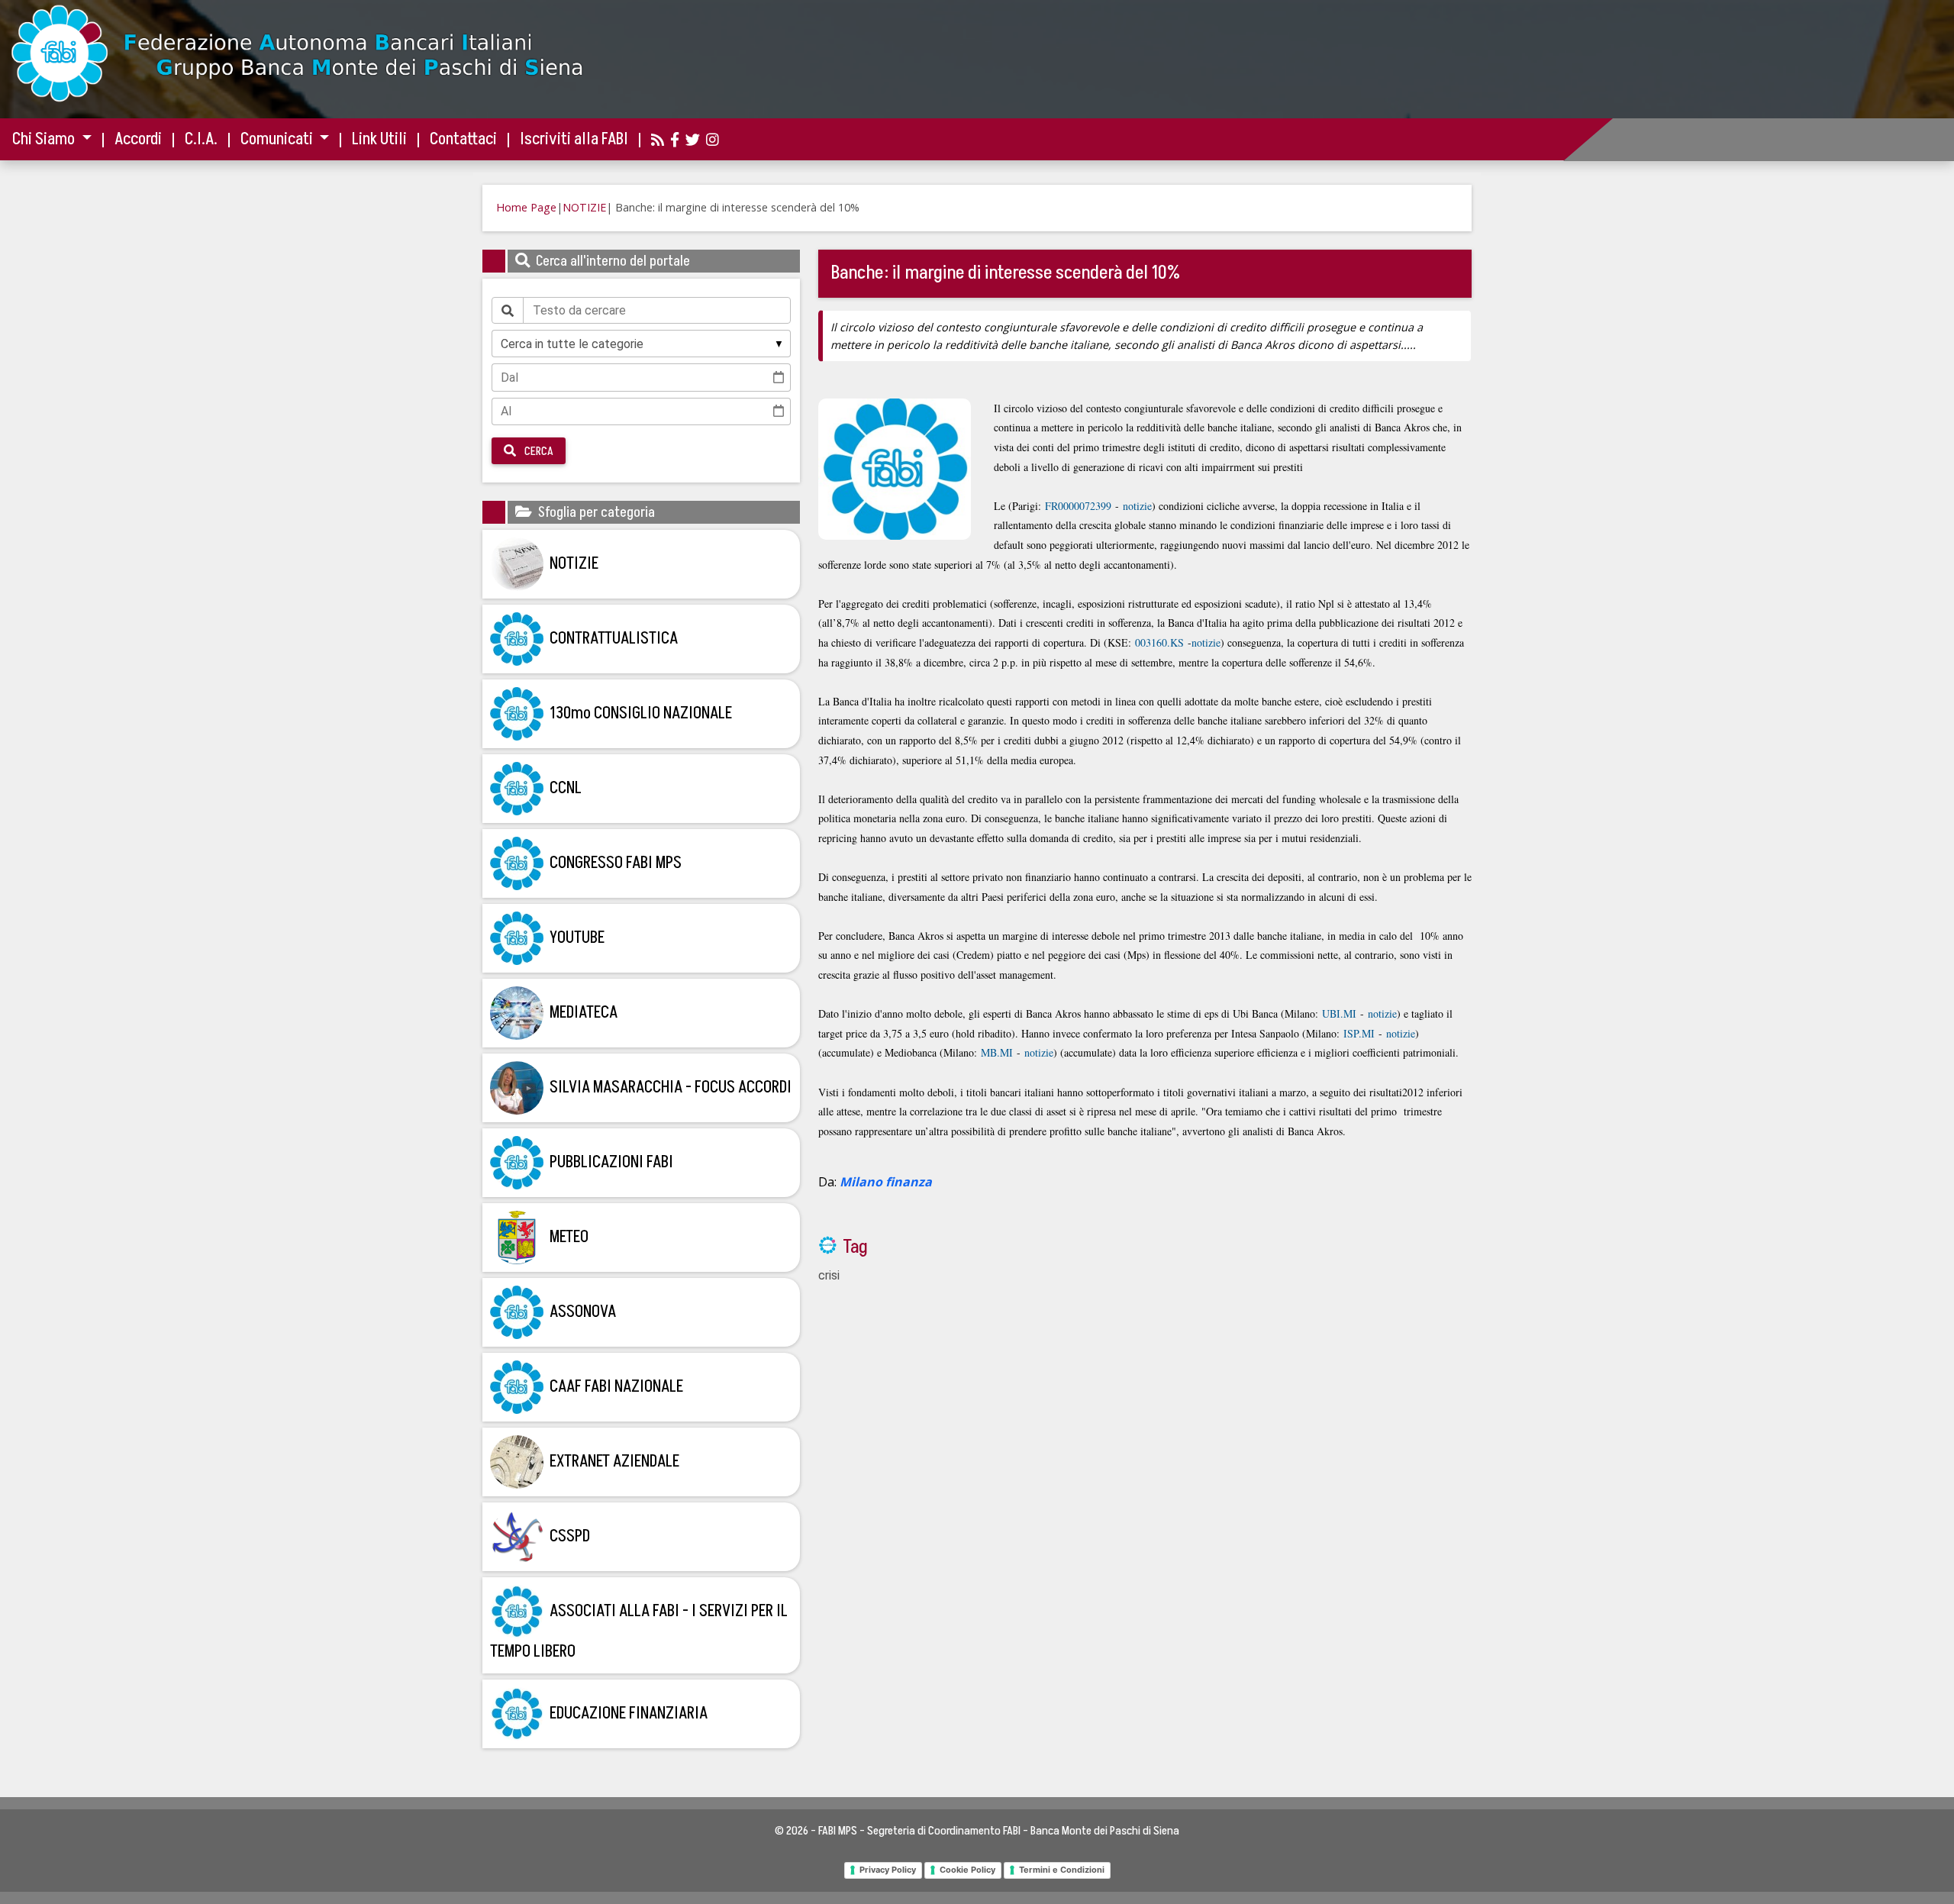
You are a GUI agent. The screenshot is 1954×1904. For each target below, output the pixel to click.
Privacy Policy (888, 1870)
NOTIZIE (584, 207)
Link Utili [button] (379, 139)
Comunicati (278, 139)
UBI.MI (1339, 1013)
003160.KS (1159, 642)
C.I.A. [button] (201, 139)
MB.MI (997, 1052)
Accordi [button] (138, 139)
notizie (1137, 506)
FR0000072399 (1078, 506)
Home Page (526, 207)
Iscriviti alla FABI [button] (574, 139)
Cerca (538, 451)
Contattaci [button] (463, 139)
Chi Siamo (45, 139)
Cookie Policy (967, 1870)
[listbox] (641, 344)
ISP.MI (1359, 1033)
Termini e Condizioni (1062, 1870)
